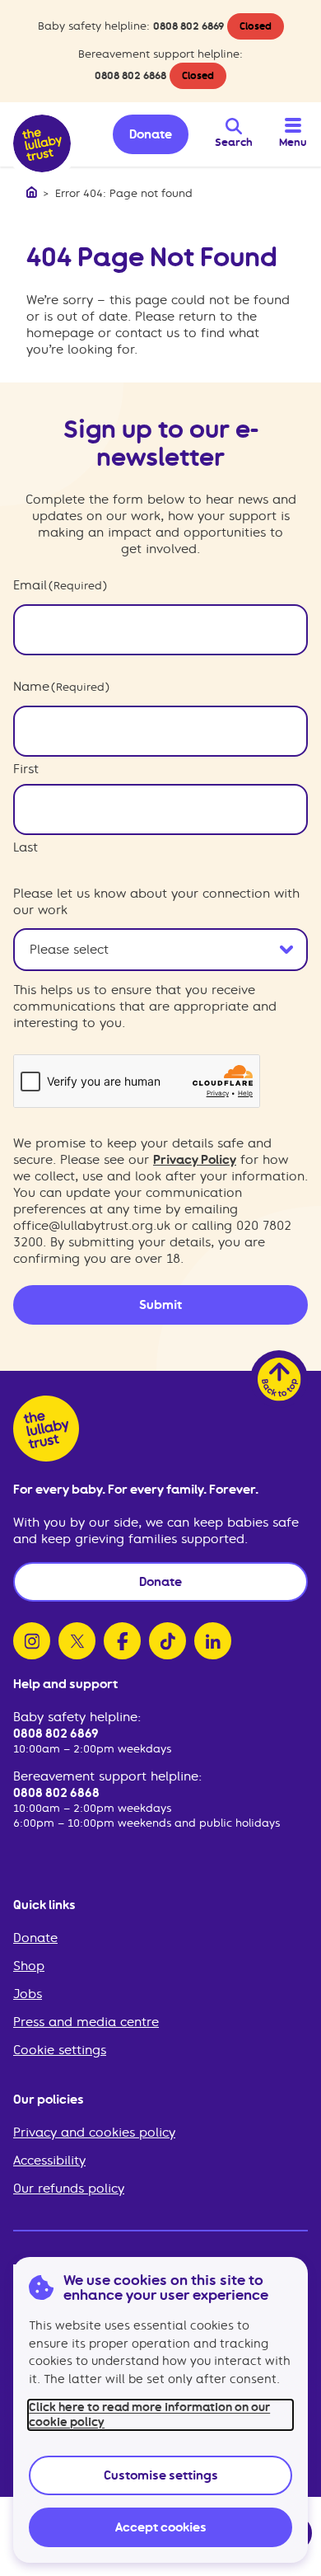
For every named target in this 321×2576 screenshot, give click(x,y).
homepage (60, 333)
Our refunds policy (69, 2189)
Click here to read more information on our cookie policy (149, 2414)
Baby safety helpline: (77, 1717)
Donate (35, 1938)
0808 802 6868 (130, 75)
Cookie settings (60, 2050)
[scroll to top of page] (279, 1379)
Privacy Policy (195, 1160)
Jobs (28, 1994)
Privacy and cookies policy (94, 2133)
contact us (147, 333)
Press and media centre (86, 2022)
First (26, 769)
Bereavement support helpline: (107, 1776)
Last (26, 847)
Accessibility (49, 2161)
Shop (29, 1966)
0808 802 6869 (188, 26)
